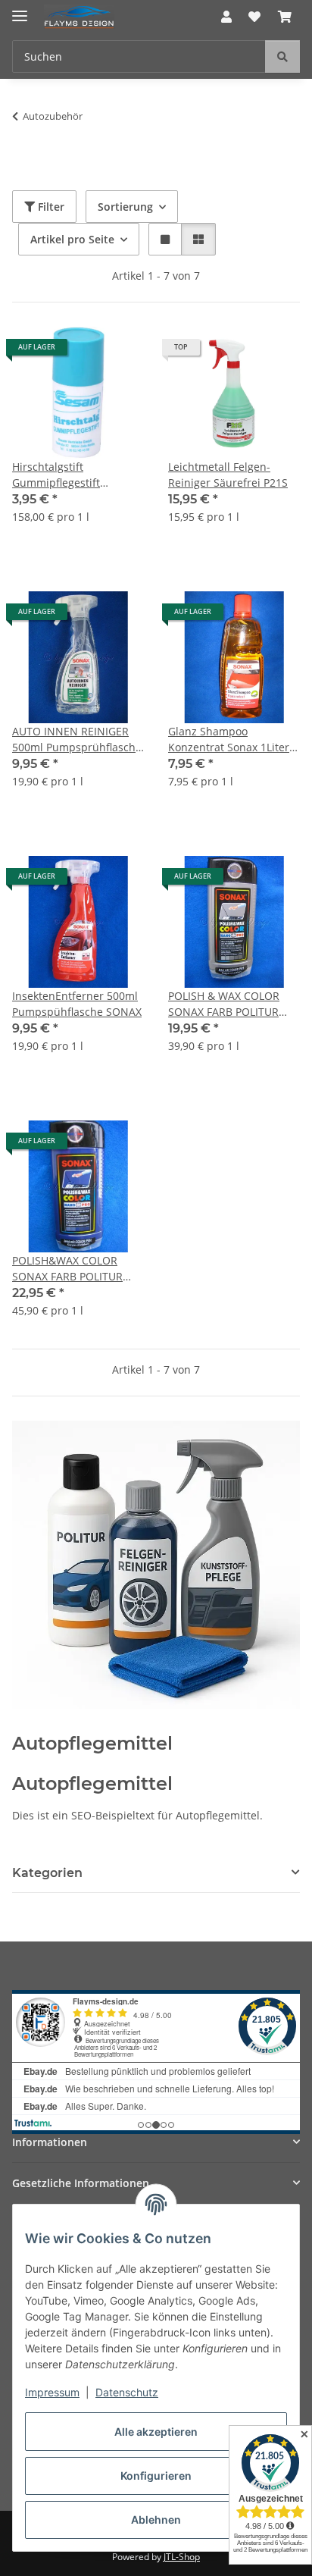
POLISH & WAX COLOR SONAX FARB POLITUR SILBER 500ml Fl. (224, 1004)
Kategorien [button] (47, 1873)
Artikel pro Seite (72, 239)
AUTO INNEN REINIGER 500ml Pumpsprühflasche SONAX (77, 740)
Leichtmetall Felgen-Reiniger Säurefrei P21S (228, 475)
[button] (226, 17)
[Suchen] (282, 56)
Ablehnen (156, 2520)
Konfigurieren (156, 2476)
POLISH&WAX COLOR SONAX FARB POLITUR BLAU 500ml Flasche (67, 1269)
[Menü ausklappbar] (20, 9)
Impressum (52, 2392)
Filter (50, 207)
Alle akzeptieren (156, 2432)
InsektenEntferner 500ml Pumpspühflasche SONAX (77, 1004)
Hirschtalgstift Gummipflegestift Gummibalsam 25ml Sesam (63, 475)
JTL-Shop (182, 2557)
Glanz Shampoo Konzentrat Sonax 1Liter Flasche (229, 740)
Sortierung (125, 207)
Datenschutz (127, 2392)
